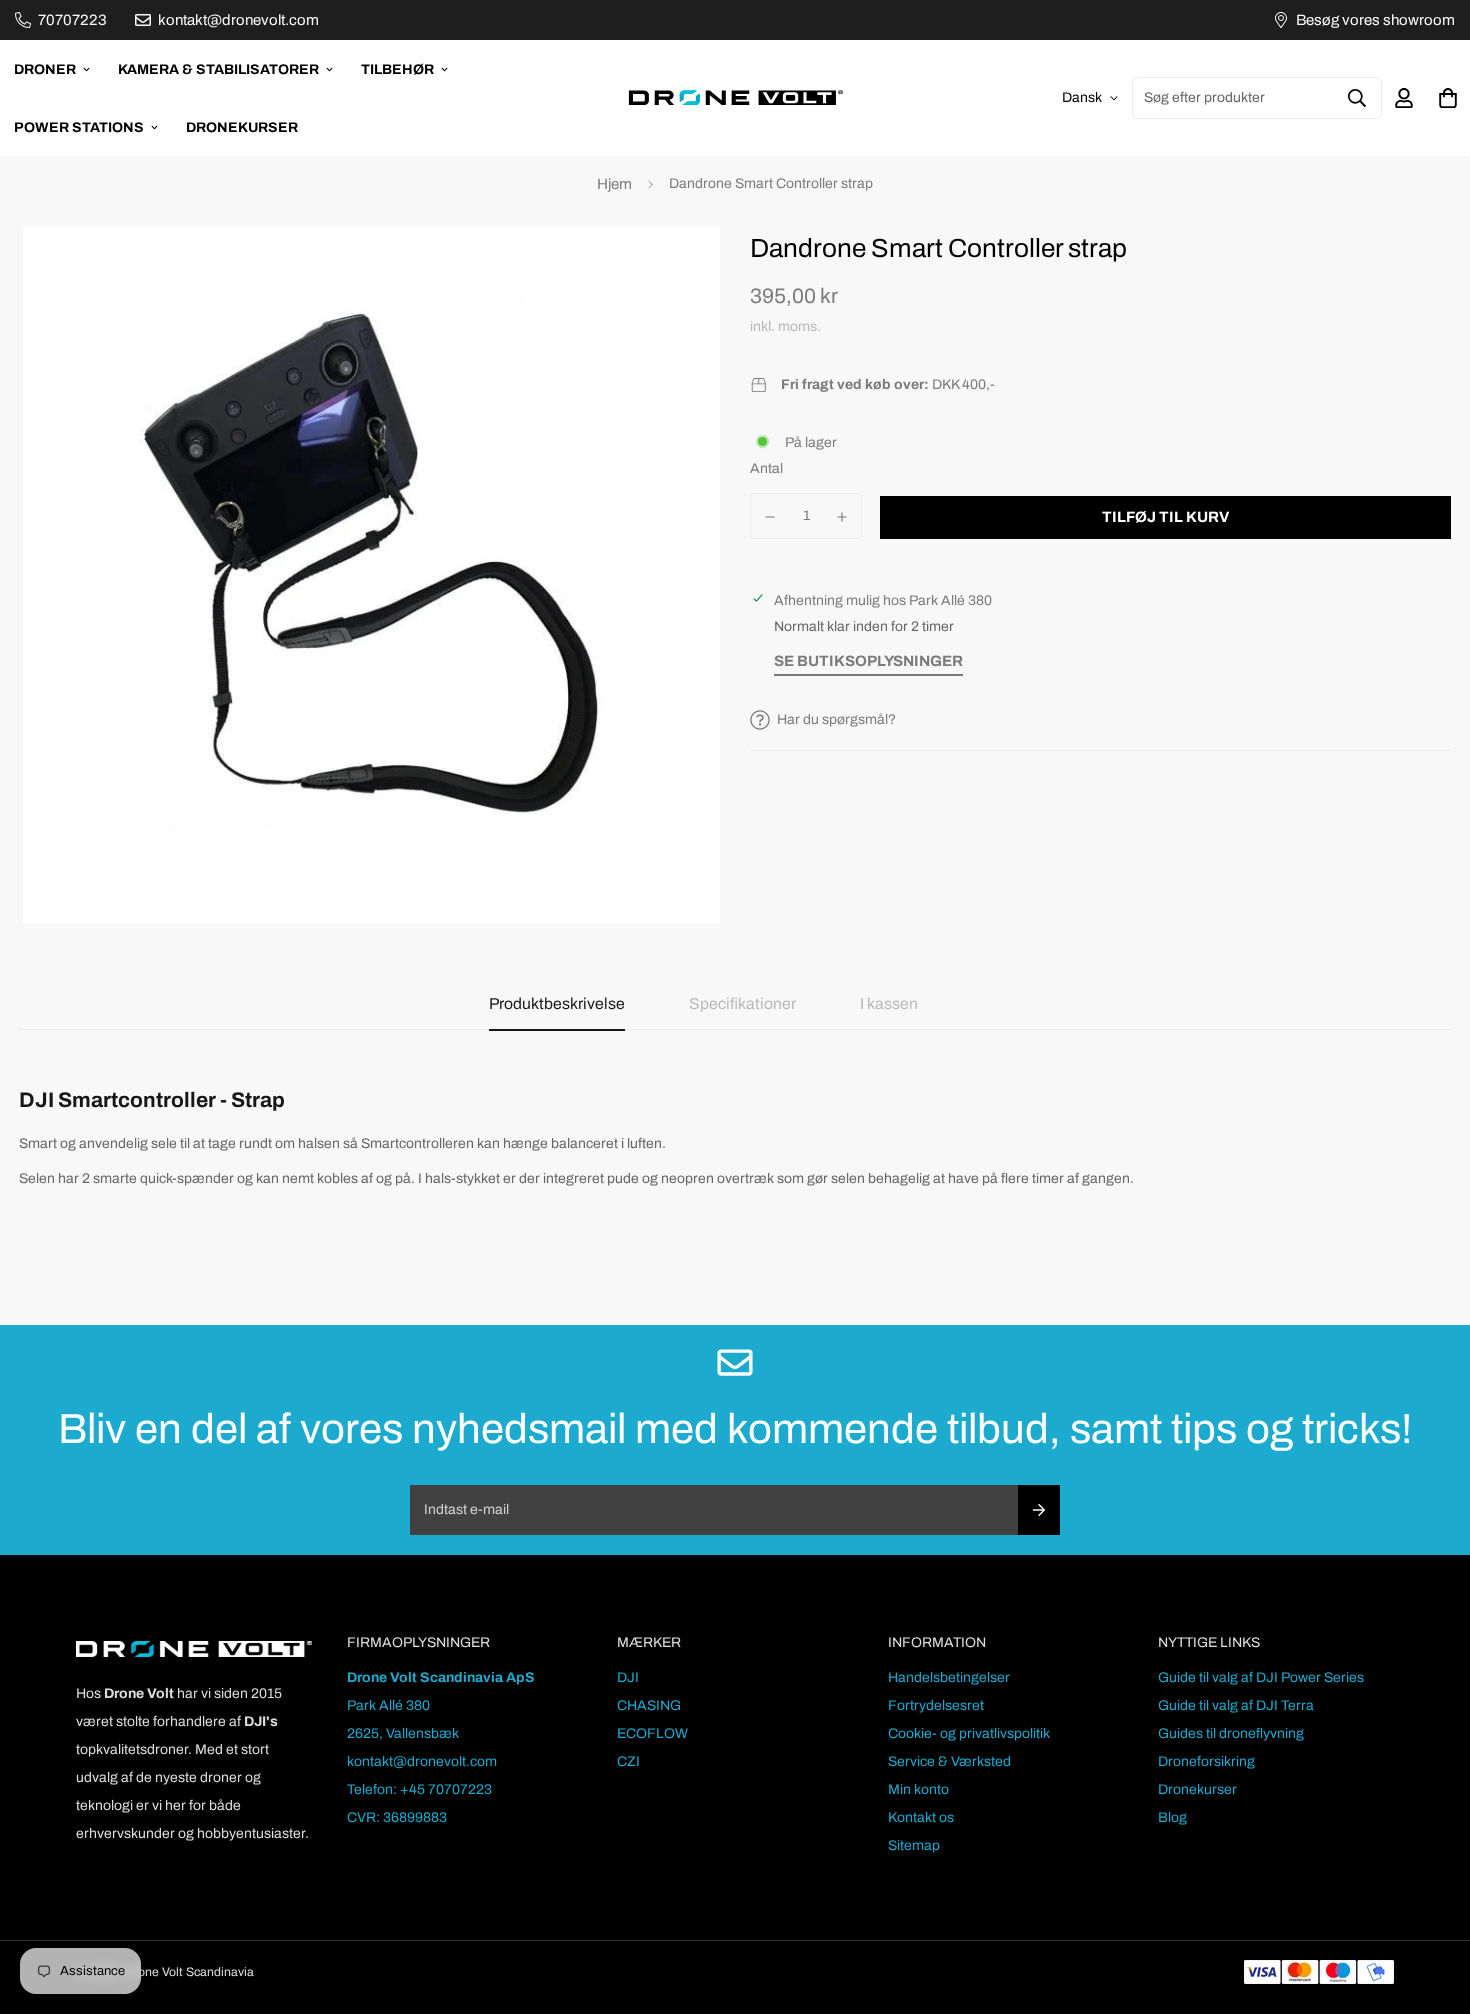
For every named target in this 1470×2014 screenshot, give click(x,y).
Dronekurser (242, 127)
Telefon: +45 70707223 (419, 1789)
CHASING (649, 1705)
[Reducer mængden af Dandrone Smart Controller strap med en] (770, 517)
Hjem (614, 184)
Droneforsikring (1206, 1761)
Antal (766, 468)
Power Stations (79, 127)
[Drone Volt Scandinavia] (735, 98)
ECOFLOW (652, 1733)
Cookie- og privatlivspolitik (969, 1733)
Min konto (918, 1789)
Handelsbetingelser (949, 1677)
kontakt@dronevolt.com (422, 1761)
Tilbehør (397, 69)
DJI (628, 1677)
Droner (45, 69)
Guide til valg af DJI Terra (1236, 1705)
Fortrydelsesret (936, 1705)
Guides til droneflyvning (1231, 1733)
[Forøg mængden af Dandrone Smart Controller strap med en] (843, 517)
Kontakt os (921, 1817)
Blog (1172, 1817)
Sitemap (914, 1845)
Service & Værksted (949, 1761)
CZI (628, 1761)
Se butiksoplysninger (868, 661)
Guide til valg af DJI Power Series (1261, 1677)
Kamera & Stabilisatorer (218, 69)
